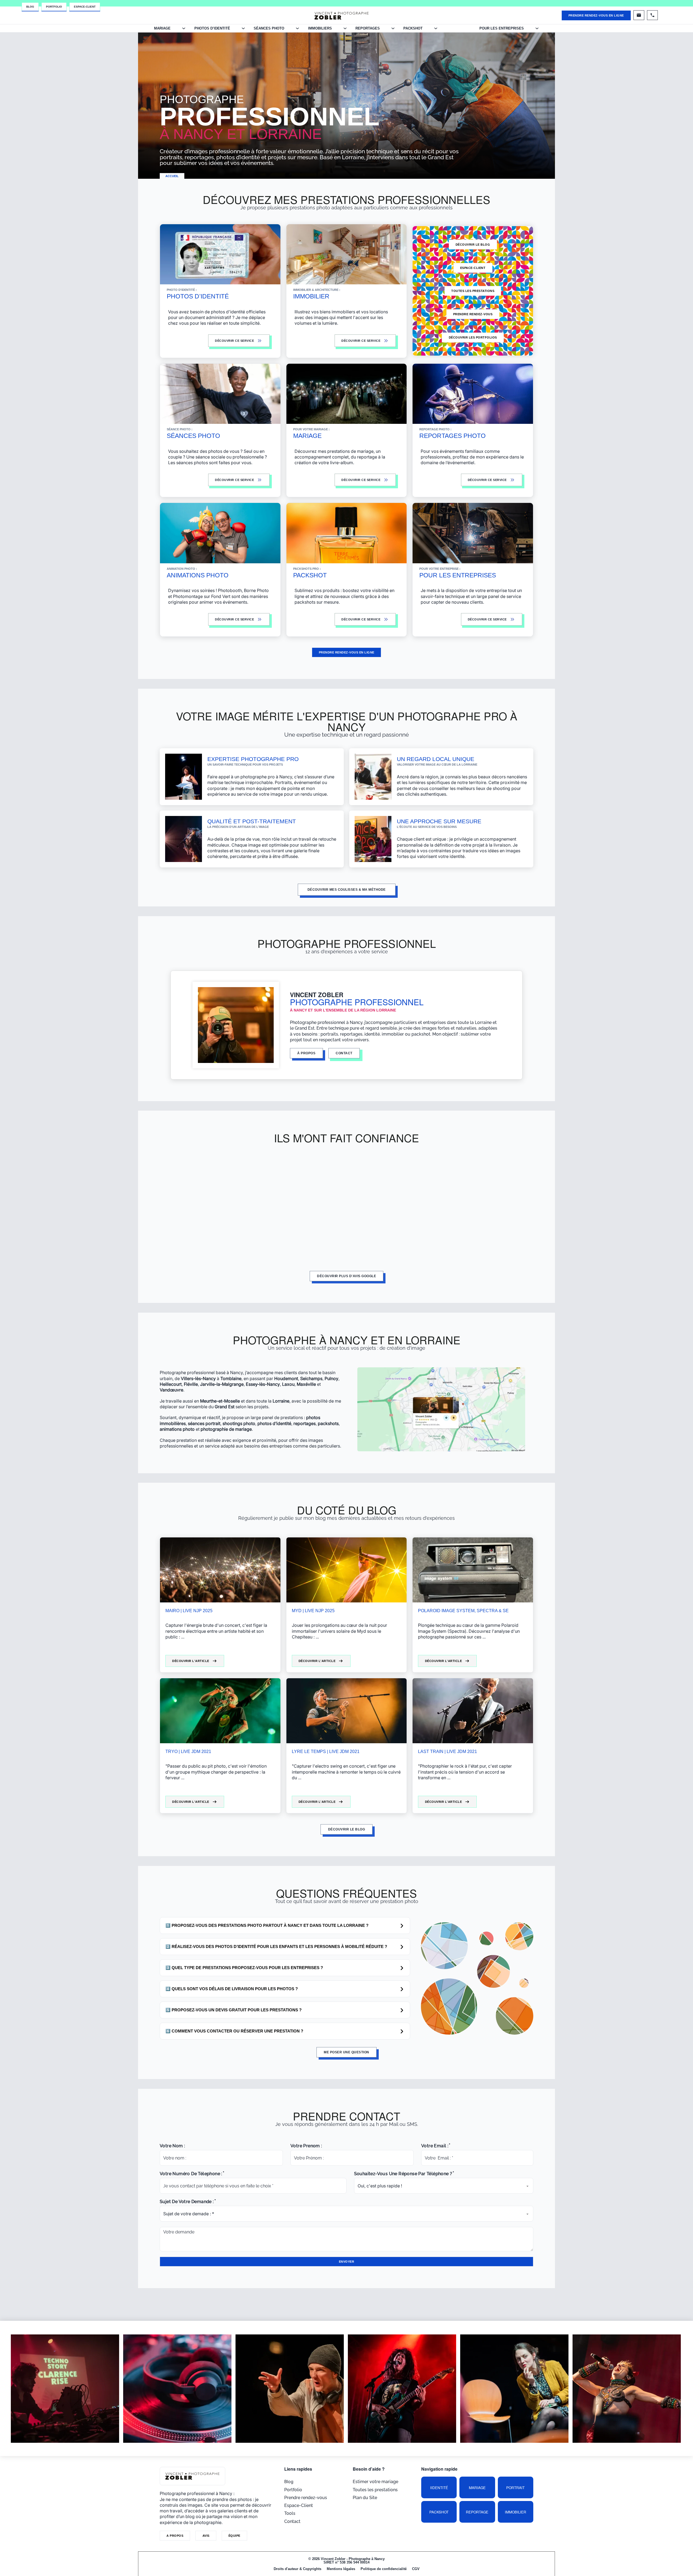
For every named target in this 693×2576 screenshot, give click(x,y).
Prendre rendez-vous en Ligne (596, 15)
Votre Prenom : (306, 2146)
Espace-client (473, 268)
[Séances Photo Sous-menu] (297, 28)
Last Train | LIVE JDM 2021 (447, 1752)
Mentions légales (341, 2569)
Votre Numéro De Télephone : (191, 2174)
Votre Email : (435, 2146)
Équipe (234, 2536)
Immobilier (516, 2512)
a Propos (175, 2536)
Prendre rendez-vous (473, 314)
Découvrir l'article (191, 1661)
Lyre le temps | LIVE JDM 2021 (326, 1752)
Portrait (515, 2488)
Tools (290, 2513)
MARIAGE (162, 28)
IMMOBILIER (311, 296)
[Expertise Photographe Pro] (184, 776)
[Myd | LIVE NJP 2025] (347, 1570)
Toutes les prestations (473, 291)
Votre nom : (172, 2146)
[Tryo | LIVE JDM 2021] (220, 1711)
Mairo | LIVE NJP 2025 (189, 1611)
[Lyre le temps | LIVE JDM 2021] (347, 1711)
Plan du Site (365, 2498)
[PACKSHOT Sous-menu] (436, 28)
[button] (285, 1926)
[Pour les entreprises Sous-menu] (537, 28)
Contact (292, 2521)
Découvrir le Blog (473, 245)
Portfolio (54, 7)
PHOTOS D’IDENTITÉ (212, 28)
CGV (416, 2569)
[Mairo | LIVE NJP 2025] (220, 1570)
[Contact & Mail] (639, 15)
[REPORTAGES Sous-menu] (393, 28)
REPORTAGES (368, 28)
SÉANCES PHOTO (193, 436)
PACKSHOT (413, 28)
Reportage (477, 2512)
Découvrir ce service (361, 619)
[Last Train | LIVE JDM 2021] (473, 1711)
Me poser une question (346, 2052)
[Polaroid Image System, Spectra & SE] (473, 1570)
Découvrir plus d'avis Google (346, 1276)
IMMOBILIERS (320, 28)
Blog (30, 7)
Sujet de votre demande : (187, 2202)
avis (206, 2536)
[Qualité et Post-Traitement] (184, 839)
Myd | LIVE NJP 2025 (313, 1611)
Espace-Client (85, 7)
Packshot (439, 2512)
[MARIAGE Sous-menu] (184, 28)
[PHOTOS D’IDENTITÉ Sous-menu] (243, 28)
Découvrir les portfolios (473, 337)
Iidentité (439, 2488)
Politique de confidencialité (384, 2569)
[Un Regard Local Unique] (373, 776)
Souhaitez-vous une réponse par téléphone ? (403, 2174)
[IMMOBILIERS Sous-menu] (345, 28)
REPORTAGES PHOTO (452, 436)
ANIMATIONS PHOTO (198, 575)
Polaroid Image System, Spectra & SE (463, 1611)
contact (344, 1053)
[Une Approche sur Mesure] (373, 839)
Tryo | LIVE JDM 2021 (188, 1752)
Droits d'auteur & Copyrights (298, 2569)
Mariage (477, 2488)
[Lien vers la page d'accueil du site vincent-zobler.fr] (342, 15)
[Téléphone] (652, 15)
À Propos (306, 1053)
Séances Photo (269, 28)
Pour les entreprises (502, 28)
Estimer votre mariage (375, 2482)
